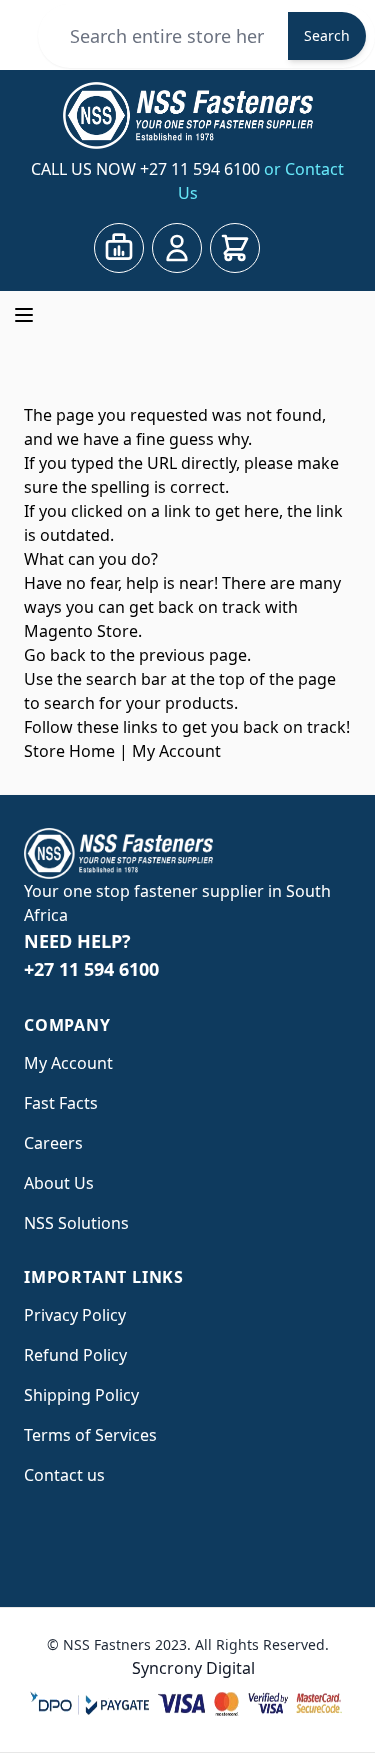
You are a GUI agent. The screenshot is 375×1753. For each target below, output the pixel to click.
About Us (59, 1183)
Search (327, 35)
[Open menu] (24, 315)
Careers (53, 1143)
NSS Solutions (76, 1223)
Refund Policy (75, 1355)
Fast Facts (61, 1103)
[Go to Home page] (187, 115)
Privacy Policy (75, 1315)
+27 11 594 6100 (202, 169)
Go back (55, 655)
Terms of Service (86, 1435)
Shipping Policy (81, 1395)
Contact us (64, 1475)
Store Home (69, 751)
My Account (176, 751)
